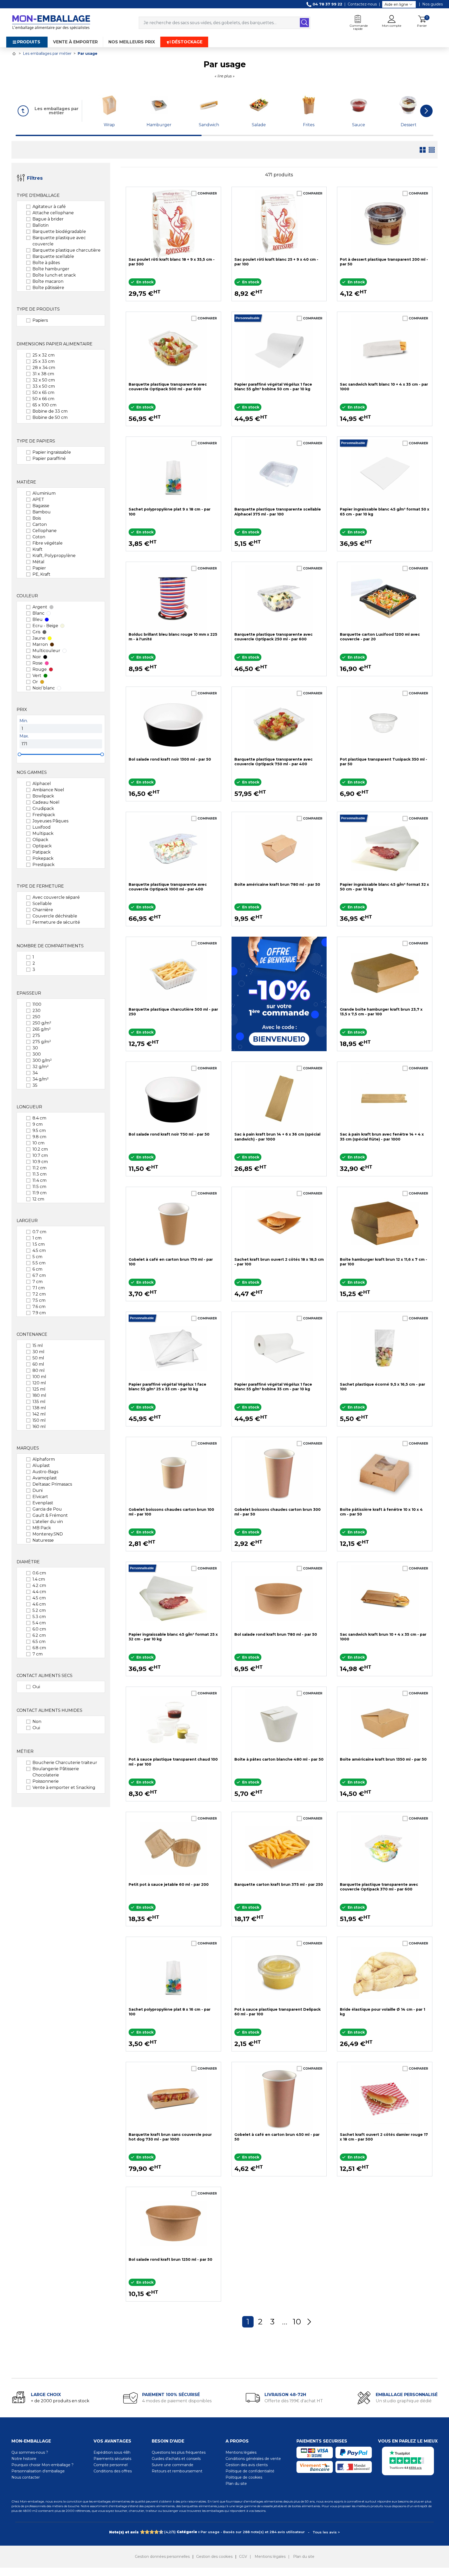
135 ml (39, 1402)
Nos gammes (32, 772)
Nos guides (433, 4)
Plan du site (236, 2484)
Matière (26, 482)
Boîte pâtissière (48, 288)
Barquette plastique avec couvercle (59, 241)
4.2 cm (39, 1585)
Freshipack (44, 815)
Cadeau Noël (46, 802)
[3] (152, 2532)
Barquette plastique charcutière (67, 250)
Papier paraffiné (49, 458)
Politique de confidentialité (250, 2471)
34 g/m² (41, 1079)
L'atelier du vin (48, 1522)
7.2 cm (39, 1294)
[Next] (309, 2322)
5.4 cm (39, 1623)
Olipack (40, 840)
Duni (38, 1490)
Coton (39, 537)
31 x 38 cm (43, 374)
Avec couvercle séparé (56, 897)
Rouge (40, 669)
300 (37, 1054)
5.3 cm (39, 1617)
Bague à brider (48, 219)
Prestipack (44, 865)
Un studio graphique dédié (404, 2401)
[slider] (19, 754)
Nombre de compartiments (50, 946)
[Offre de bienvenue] (279, 994)
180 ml (39, 1395)
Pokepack (43, 858)
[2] (147, 2532)
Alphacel (42, 784)
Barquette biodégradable (59, 232)
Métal (38, 562)
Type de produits (38, 309)
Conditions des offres (113, 2471)
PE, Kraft (41, 574)
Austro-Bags (45, 1472)
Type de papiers (36, 441)
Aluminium (44, 493)
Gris (36, 632)
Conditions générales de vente (253, 2459)
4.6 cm (39, 1604)
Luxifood (42, 827)
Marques (28, 1448)
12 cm (38, 1199)
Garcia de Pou (47, 1509)
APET (38, 499)
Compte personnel (111, 2465)
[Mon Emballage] (51, 22)
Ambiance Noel (48, 790)
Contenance (32, 1334)
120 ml (39, 1383)
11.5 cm (39, 1187)
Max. (24, 736)
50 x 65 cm (43, 393)
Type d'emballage (38, 195)
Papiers (40, 320)
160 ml (39, 1427)
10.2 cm (40, 1149)
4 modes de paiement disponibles (177, 2401)
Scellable (42, 904)
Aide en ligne (396, 4)
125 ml (39, 1389)
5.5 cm (39, 1263)
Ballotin (41, 225)
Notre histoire (24, 2459)
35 (35, 1085)
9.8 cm (39, 1137)
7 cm (38, 1282)
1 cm (37, 1238)
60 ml (38, 1364)
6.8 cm (39, 1648)
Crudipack (43, 809)
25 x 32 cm (44, 355)
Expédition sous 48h (112, 2452)
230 (37, 1011)
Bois (37, 518)
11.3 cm (39, 1174)
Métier (25, 1751)
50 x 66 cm (43, 399)
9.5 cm (39, 1131)
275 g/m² (42, 1042)
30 (35, 1048)
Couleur (27, 596)
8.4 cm (39, 1118)
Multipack (43, 833)
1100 (37, 1004)
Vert (37, 676)
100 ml (39, 1377)
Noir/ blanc (44, 688)
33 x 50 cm (44, 386)
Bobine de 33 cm (50, 411)
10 (297, 2322)
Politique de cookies (244, 2477)
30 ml (38, 1352)
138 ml (39, 1408)
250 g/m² (42, 1023)
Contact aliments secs (45, 1676)
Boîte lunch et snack (54, 275)
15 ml (38, 1346)
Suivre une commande (173, 2465)
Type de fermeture (40, 886)
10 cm (38, 1143)
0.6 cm (39, 1573)
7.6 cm (39, 1307)
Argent (40, 607)
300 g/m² (42, 1060)
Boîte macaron (48, 281)
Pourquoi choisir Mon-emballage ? (42, 2465)
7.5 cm (39, 1300)
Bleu (38, 619)
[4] (156, 2532)
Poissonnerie (46, 1781)
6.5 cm (39, 1642)
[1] (142, 2532)
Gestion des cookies (214, 2557)
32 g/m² (41, 1067)
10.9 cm (40, 1162)
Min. (24, 721)
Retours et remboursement (177, 2471)
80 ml (39, 1370)
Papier (39, 568)
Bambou (42, 512)
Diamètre (28, 1562)
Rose (38, 663)
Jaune (39, 638)
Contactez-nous (362, 4)
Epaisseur (29, 993)
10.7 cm (40, 1155)
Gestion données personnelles (162, 2557)
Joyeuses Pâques (50, 821)
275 (36, 1035)
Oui (36, 1687)
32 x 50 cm (44, 380)
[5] (161, 2532)
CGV (243, 2557)
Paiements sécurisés (112, 2459)
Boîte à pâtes (46, 263)
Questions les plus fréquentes (179, 2452)
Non (37, 1722)
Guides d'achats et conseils (176, 2459)
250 (36, 1017)
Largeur (27, 1221)
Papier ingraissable (52, 452)
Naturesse (43, 1540)
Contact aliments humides (49, 1710)
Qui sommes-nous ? (30, 2452)
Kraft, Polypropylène (54, 556)
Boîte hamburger (51, 269)
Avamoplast (45, 1478)
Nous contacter (26, 2477)
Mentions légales (241, 2452)
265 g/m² (42, 1029)
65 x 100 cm (44, 405)
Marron (40, 644)
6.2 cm (39, 1635)
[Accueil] (14, 54)
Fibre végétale (48, 543)
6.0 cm (39, 1629)
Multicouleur (46, 651)
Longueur (29, 1107)
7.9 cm (39, 1313)
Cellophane (45, 531)
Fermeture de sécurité (56, 922)
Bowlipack (43, 796)
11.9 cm (39, 1193)
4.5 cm (39, 1250)
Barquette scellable (53, 256)
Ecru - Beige (45, 626)
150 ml (39, 1420)
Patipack (42, 852)
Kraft (38, 549)
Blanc (38, 613)
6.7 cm (39, 1275)
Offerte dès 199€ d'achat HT (294, 2401)
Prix (22, 710)
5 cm (37, 1257)
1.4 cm (39, 1579)
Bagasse (41, 506)
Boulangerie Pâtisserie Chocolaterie (56, 1772)
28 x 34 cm (44, 368)
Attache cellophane (53, 213)
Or (35, 682)
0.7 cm (39, 1232)
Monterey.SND (48, 1534)
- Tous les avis (224, 2532)
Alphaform (44, 1459)
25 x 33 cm (44, 361)
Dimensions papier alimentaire (55, 344)
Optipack (42, 846)
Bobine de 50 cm (50, 417)
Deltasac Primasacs (52, 1484)
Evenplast (43, 1503)
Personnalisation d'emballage (38, 2471)
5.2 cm (39, 1610)
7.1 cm (39, 1288)
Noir (37, 657)
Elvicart (40, 1497)
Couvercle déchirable (55, 916)
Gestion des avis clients (247, 2465)
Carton (40, 524)
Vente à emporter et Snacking (64, 1787)
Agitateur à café (49, 207)
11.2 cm (39, 1168)
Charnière (43, 910)
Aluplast (41, 1465)
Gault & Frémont (50, 1515)
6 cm (37, 1269)
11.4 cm (39, 1180)
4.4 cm (39, 1592)
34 (35, 1073)
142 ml (39, 1414)
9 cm (38, 1124)
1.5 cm (39, 1244)
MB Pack (42, 1528)
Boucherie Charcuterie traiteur (65, 1763)
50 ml (38, 1358)
